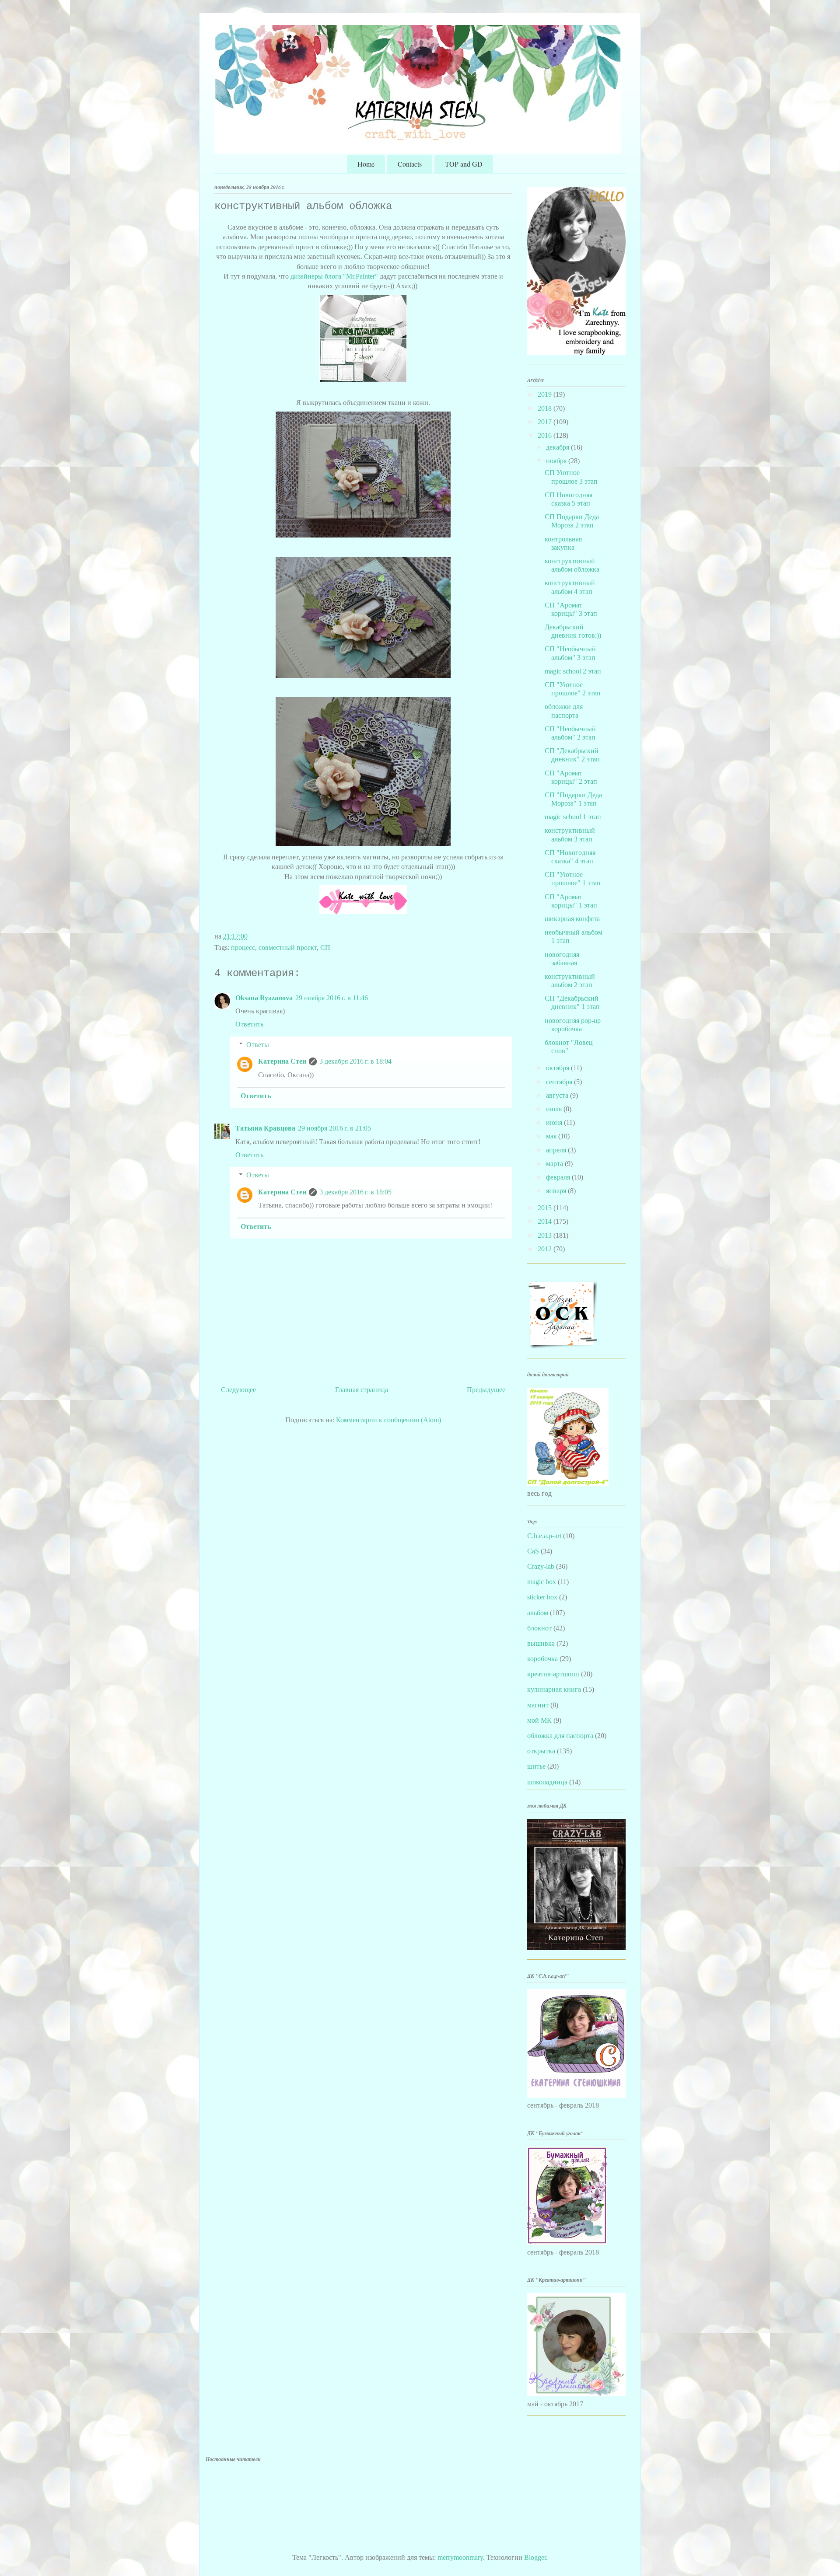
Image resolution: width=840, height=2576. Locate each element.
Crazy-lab (541, 1566)
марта (555, 1164)
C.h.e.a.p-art (544, 1536)
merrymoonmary (460, 2557)
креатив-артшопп (553, 1674)
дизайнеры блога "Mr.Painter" (334, 276)
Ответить (249, 1024)
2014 (546, 1221)
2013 (546, 1235)
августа (558, 1095)
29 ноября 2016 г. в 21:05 (334, 1128)
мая (552, 1136)
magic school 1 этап (573, 817)
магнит (538, 1705)
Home (366, 164)
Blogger (535, 2557)
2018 (546, 408)
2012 (546, 1249)
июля (555, 1109)
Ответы (258, 1045)
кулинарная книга (554, 1689)
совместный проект (288, 948)
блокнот (539, 1628)
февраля (559, 1177)
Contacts (410, 164)
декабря (558, 447)
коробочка (542, 1659)
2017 (546, 422)
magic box (542, 1582)
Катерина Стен (282, 1061)
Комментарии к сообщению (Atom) (388, 1420)
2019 (546, 394)
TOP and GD (464, 164)
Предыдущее (486, 1390)
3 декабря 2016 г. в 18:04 (355, 1061)
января (557, 1191)
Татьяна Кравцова (265, 1128)
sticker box (542, 1597)
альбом (538, 1613)
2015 (546, 1208)
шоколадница (547, 1782)
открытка (541, 1751)
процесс (243, 948)
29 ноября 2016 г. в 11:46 (332, 998)
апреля (557, 1150)
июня (555, 1122)
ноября (557, 461)
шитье (536, 1766)
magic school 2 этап (573, 671)
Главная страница (362, 1390)
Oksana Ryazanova (264, 998)
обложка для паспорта (560, 1736)
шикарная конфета (572, 919)
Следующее (238, 1390)
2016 (546, 435)
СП (325, 948)
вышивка (541, 1643)
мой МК (539, 1720)
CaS (533, 1551)
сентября (560, 1082)
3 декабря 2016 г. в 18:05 (355, 1192)
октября (558, 1068)
